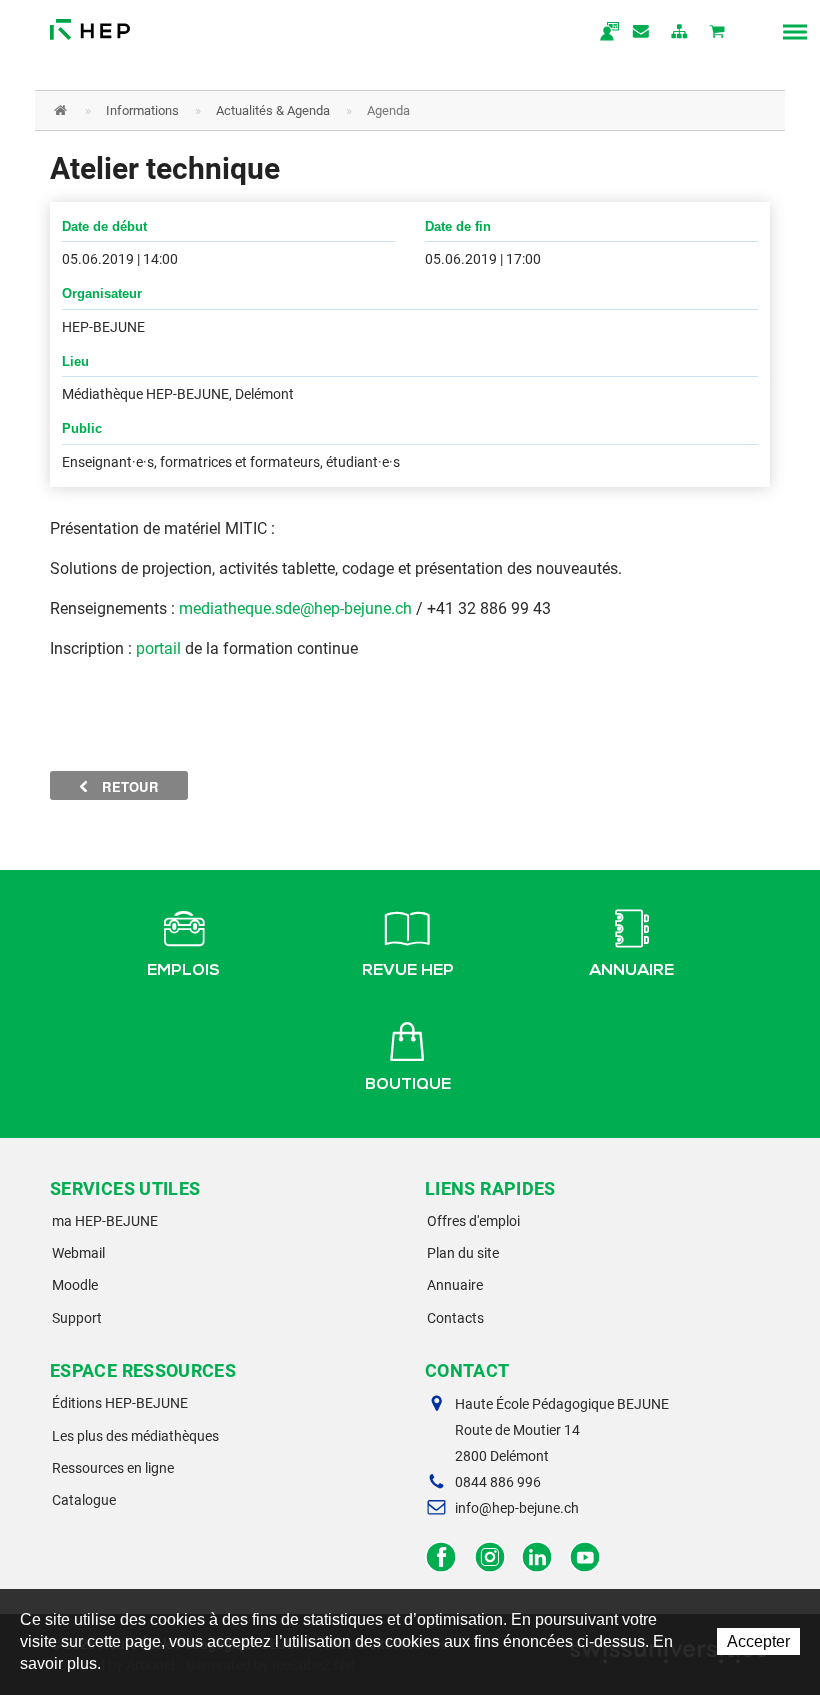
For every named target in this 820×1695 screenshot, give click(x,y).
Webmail (78, 1253)
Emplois (183, 972)
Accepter (758, 1641)
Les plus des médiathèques (135, 1436)
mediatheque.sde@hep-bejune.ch (295, 608)
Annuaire (631, 972)
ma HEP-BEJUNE (105, 1221)
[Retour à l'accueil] (90, 24)
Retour (128, 786)
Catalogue (84, 1500)
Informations (142, 110)
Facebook (441, 1557)
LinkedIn (537, 1557)
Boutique (408, 1086)
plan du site (680, 33)
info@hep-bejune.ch (517, 1508)
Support (77, 1318)
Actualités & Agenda (273, 110)
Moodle (75, 1285)
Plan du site (463, 1253)
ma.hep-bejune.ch (604, 33)
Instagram (489, 1557)
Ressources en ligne (113, 1468)
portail (158, 648)
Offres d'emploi (473, 1221)
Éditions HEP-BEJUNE (120, 1403)
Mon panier (718, 33)
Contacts (455, 1318)
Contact (642, 33)
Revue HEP (408, 972)
